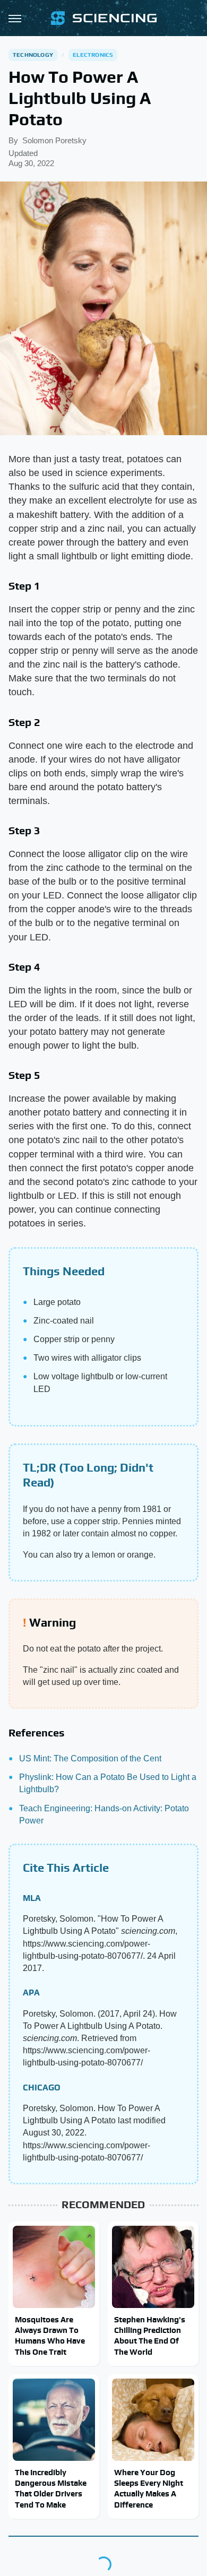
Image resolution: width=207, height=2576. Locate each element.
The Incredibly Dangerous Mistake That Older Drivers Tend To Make (51, 2488)
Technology (33, 55)
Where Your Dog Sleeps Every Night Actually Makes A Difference (149, 2488)
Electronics (93, 55)
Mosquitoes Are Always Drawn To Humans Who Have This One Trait (50, 2336)
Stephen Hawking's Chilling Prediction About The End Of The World (150, 2336)
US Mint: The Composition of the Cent (90, 1758)
